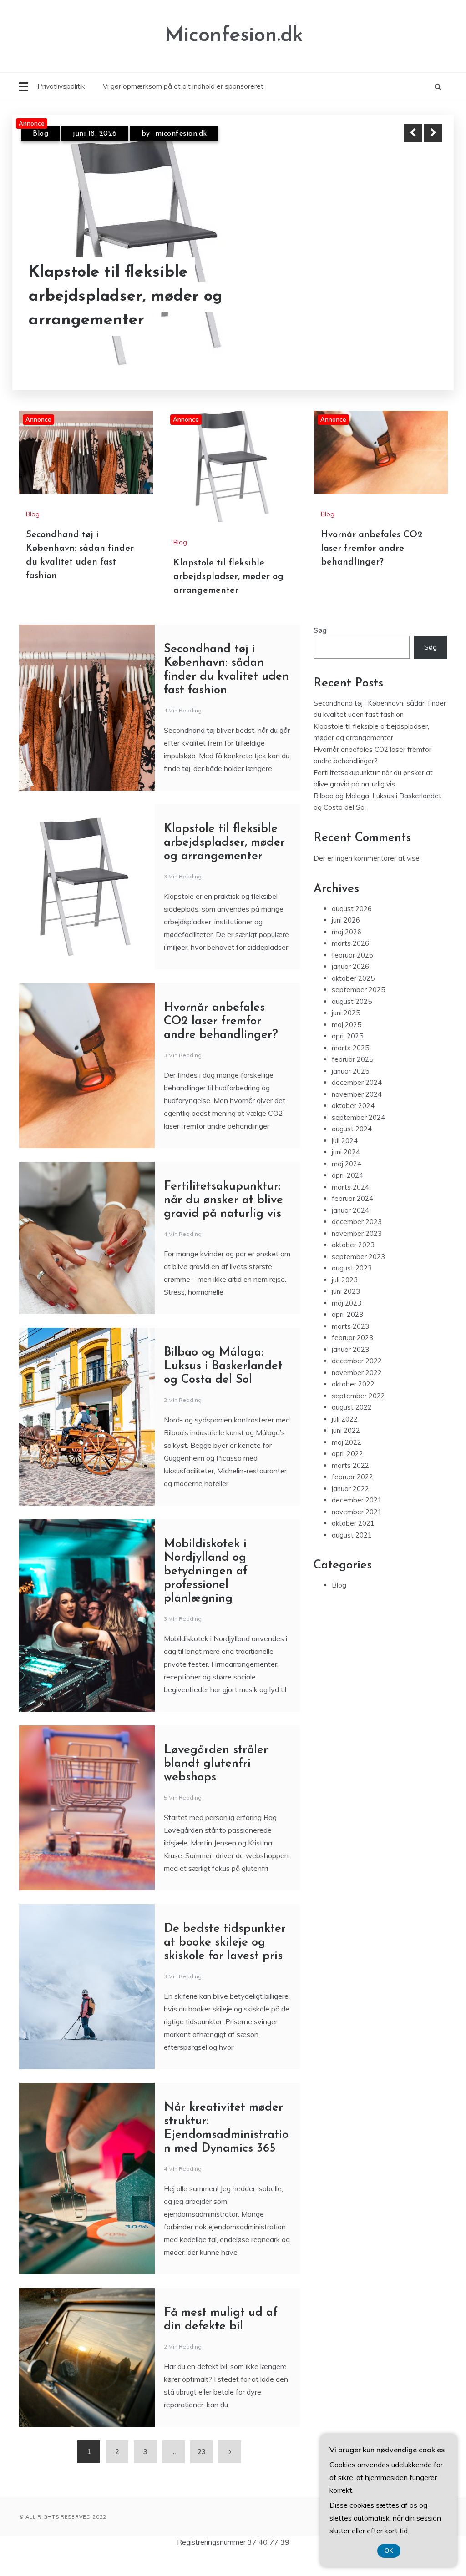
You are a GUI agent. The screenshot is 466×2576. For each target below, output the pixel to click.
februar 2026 (352, 959)
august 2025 (352, 1005)
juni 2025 (346, 1016)
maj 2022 (347, 1446)
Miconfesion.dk (234, 36)
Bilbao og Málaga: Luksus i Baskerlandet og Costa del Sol (223, 1370)
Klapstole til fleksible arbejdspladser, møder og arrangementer (228, 580)
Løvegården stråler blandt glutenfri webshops (216, 1767)
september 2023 (358, 1260)
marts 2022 (350, 1469)
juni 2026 (346, 924)
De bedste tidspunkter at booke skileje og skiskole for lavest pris (225, 1946)
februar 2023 (352, 1341)
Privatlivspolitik (61, 86)
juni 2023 (346, 1295)
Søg (320, 634)
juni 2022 (346, 1434)
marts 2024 (350, 1191)
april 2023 (347, 1318)
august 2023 (352, 1272)
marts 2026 (350, 947)
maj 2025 (347, 1028)
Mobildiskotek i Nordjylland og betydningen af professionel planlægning (206, 1575)
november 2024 (357, 1098)
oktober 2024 (353, 1109)
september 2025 (358, 993)
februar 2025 (352, 1063)
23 (202, 2455)
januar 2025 (350, 1075)
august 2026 (352, 912)
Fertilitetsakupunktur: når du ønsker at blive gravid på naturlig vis (223, 1204)
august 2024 (352, 1132)
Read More (417, 320)
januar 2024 (350, 1214)
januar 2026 (350, 970)
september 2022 (358, 1399)
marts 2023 (350, 1330)
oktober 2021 (353, 1527)
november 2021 (357, 1515)
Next (433, 133)
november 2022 (357, 1376)
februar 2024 (352, 1202)
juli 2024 (345, 1144)
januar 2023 (350, 1353)
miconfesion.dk (183, 141)
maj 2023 (347, 1307)
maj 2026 (347, 935)
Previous (413, 133)
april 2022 (347, 1457)
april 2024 (347, 1179)
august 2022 (352, 1411)
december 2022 (357, 1364)
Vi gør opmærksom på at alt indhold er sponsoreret (183, 86)
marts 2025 (350, 1051)
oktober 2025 (353, 982)
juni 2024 (346, 1156)
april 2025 (347, 1040)
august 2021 (352, 1539)
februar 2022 (352, 1480)
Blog (41, 141)
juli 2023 (345, 1283)
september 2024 (358, 1121)
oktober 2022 (353, 1388)
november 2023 (357, 1237)
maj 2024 (347, 1167)
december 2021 (357, 1504)
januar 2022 (350, 1492)
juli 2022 (345, 1423)
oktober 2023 (353, 1248)
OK (389, 2551)
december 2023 (357, 1225)
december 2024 (357, 1086)
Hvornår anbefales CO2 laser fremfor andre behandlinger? (140, 320)
